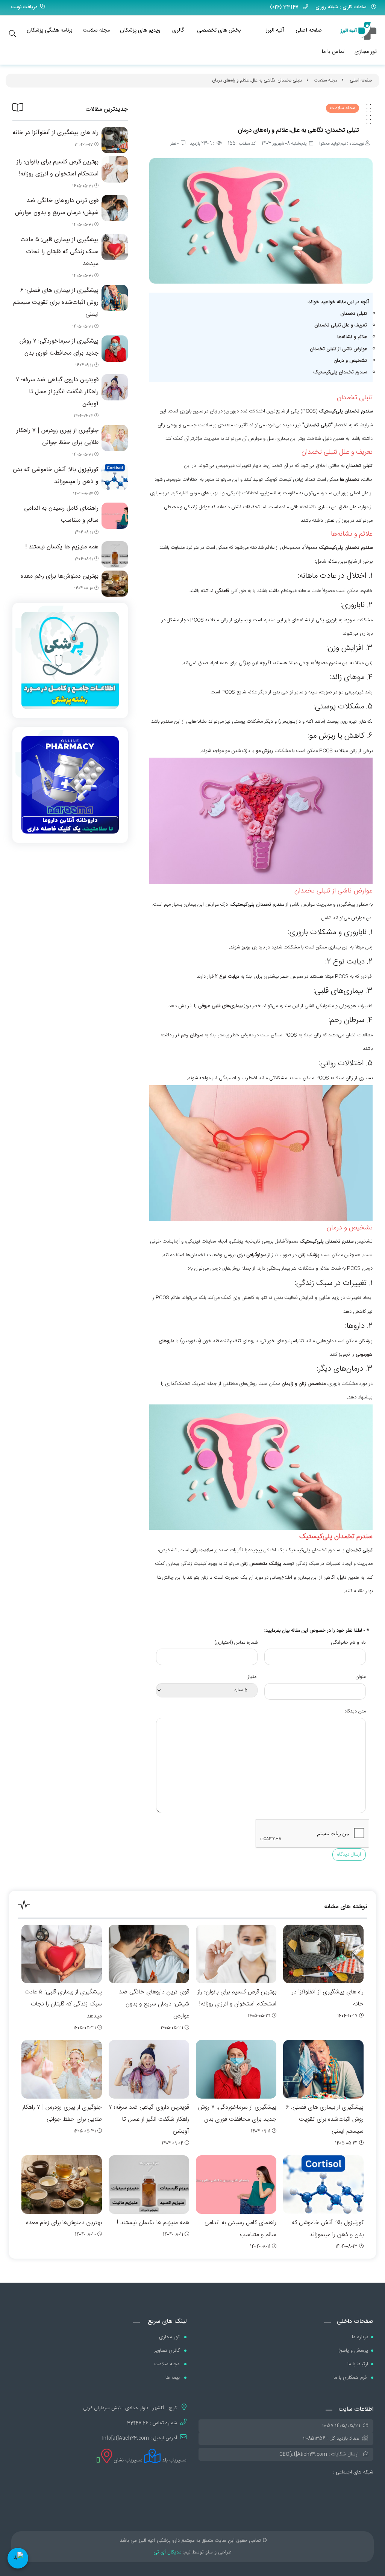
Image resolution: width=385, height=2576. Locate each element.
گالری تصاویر (168, 2351)
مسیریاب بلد (174, 2460)
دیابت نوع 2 (227, 977)
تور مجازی (366, 52)
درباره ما (360, 2337)
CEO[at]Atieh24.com (303, 2454)
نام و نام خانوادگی (348, 1643)
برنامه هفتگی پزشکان (50, 30)
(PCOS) (309, 411)
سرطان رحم (192, 1035)
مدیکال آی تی (167, 2552)
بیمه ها (173, 2378)
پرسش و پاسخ (353, 2351)
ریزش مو (264, 751)
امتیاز (253, 1677)
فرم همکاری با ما (351, 2378)
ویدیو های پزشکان (140, 30)
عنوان (361, 1677)
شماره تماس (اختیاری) (236, 1643)
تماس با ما (333, 52)
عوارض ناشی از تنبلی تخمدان (338, 349)
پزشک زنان (309, 1255)
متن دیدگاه (355, 1711)
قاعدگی (222, 591)
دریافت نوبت (24, 7)
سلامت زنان (202, 1550)
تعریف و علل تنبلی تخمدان (341, 325)
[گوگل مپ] (98, 2460)
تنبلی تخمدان (354, 314)
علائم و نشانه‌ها (352, 337)
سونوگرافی (256, 1255)
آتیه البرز (275, 30)
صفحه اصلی (309, 30)
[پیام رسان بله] (18, 2558)
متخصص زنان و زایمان (304, 1384)
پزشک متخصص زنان (261, 1564)
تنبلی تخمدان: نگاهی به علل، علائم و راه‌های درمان (257, 80)
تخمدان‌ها (350, 480)
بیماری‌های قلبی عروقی (220, 1006)
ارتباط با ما (358, 2364)
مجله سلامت (96, 30)
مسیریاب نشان (127, 2460)
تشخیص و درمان (350, 361)
